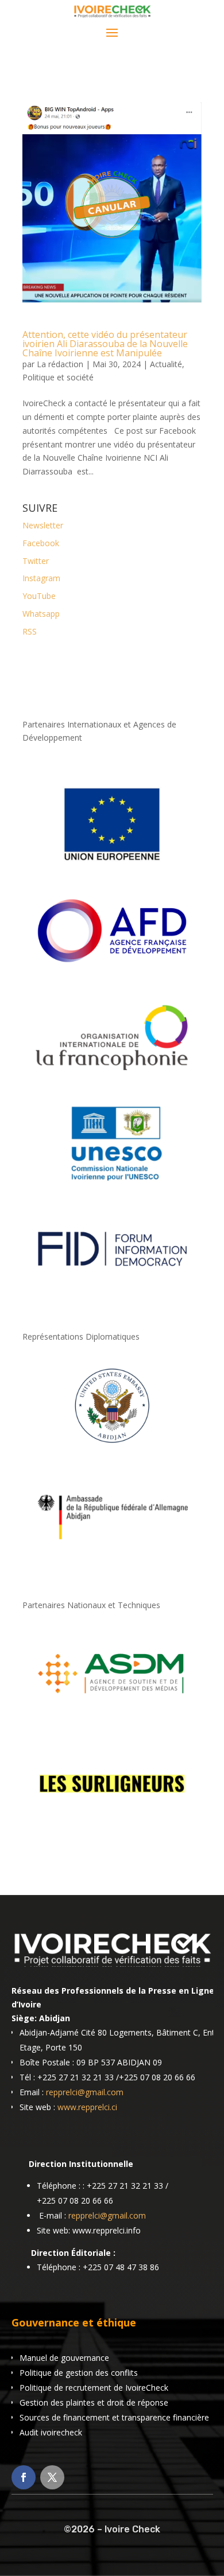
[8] (112, 1447)
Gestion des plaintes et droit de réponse (94, 2402)
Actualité (166, 364)
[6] (112, 1716)
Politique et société (58, 377)
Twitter (36, 561)
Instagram (41, 578)
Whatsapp (41, 614)
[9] (112, 1557)
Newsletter (43, 525)
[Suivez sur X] (52, 2477)
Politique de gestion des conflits (79, 2373)
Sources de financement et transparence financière (114, 2417)
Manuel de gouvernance (64, 2358)
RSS (30, 631)
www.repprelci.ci (87, 2107)
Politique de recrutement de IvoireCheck (94, 2388)
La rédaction (60, 364)
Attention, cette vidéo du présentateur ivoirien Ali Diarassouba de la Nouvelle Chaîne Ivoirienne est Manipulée (105, 344)
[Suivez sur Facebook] (24, 2477)
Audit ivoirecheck (51, 2432)
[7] (112, 1825)
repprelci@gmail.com (85, 2092)
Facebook (41, 543)
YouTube (39, 596)
